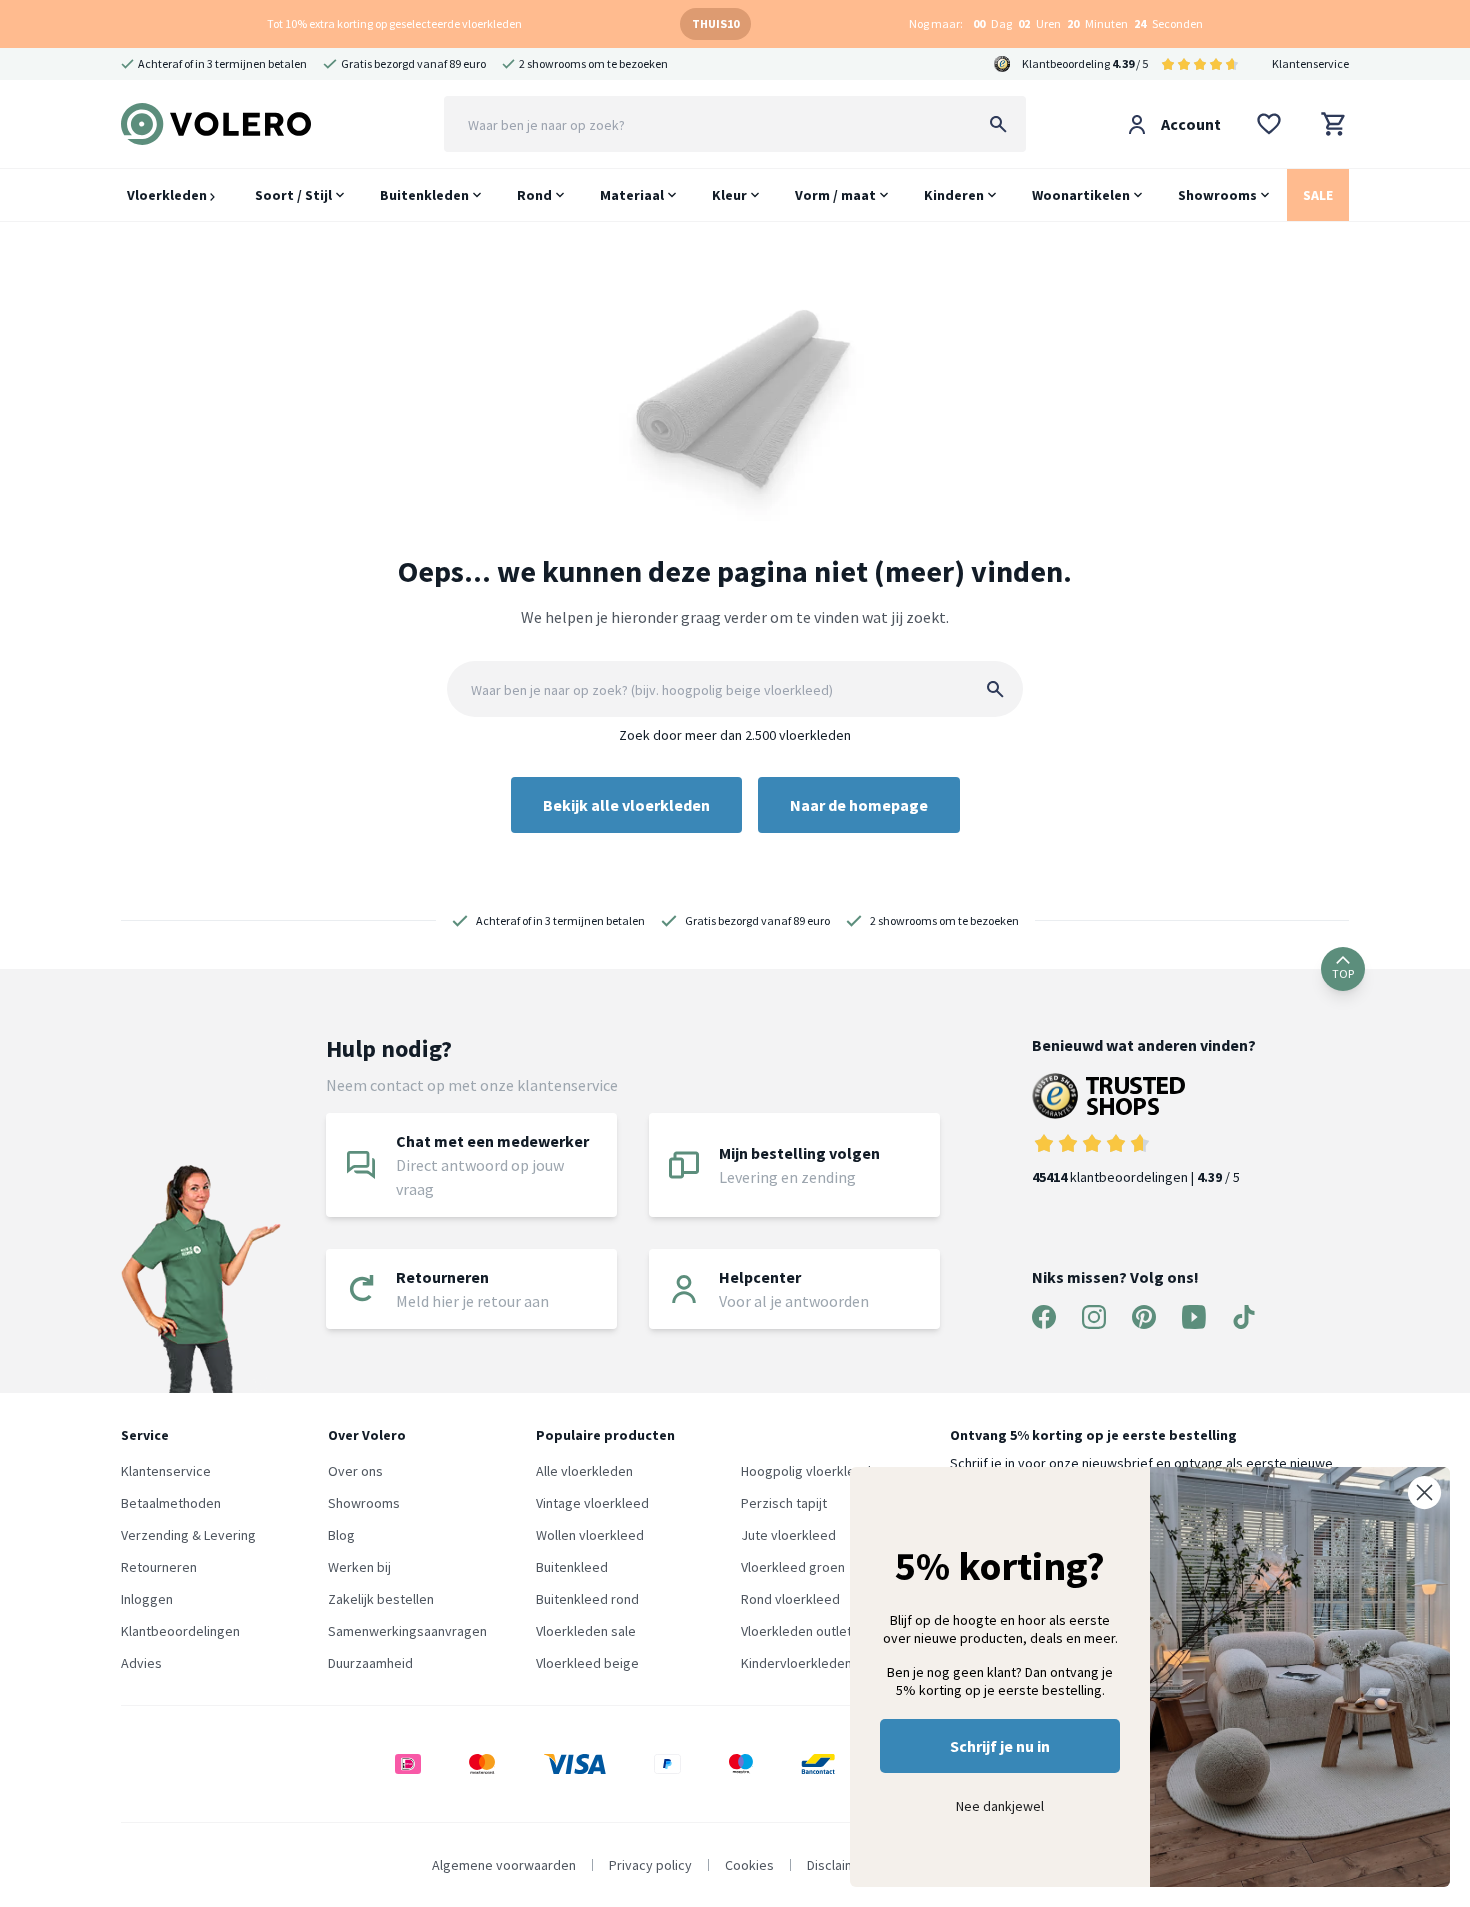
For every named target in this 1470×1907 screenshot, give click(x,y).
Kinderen (954, 195)
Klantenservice (1310, 63)
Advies (141, 1663)
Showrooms (1217, 195)
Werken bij (359, 1567)
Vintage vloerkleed (592, 1503)
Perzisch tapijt (784, 1503)
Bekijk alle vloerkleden (626, 805)
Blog (341, 1535)
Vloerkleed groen (793, 1567)
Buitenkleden (424, 195)
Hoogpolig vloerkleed (806, 1471)
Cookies (749, 1865)
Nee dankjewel (1000, 1806)
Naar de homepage (859, 805)
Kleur (729, 195)
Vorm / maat (835, 195)
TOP (1343, 973)
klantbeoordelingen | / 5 (1136, 1177)
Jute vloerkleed (788, 1535)
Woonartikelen (1081, 195)
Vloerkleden (168, 195)
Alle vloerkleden (584, 1471)
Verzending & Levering (188, 1535)
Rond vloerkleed (790, 1599)
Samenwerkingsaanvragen (407, 1631)
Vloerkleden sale (586, 1631)
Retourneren (159, 1567)
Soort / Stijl (293, 195)
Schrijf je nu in (1000, 1746)
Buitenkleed (572, 1567)
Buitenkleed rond (587, 1599)
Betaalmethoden (171, 1503)
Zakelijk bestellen (381, 1599)
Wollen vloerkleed (590, 1535)
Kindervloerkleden (796, 1663)
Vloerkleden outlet (796, 1631)
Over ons (355, 1471)
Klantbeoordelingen (180, 1631)
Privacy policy (650, 1865)
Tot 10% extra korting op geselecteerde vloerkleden (394, 23)
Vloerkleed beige (587, 1663)
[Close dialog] (1424, 1492)
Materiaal (632, 195)
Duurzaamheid (370, 1663)
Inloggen (147, 1599)
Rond (534, 195)
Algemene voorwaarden (504, 1865)
